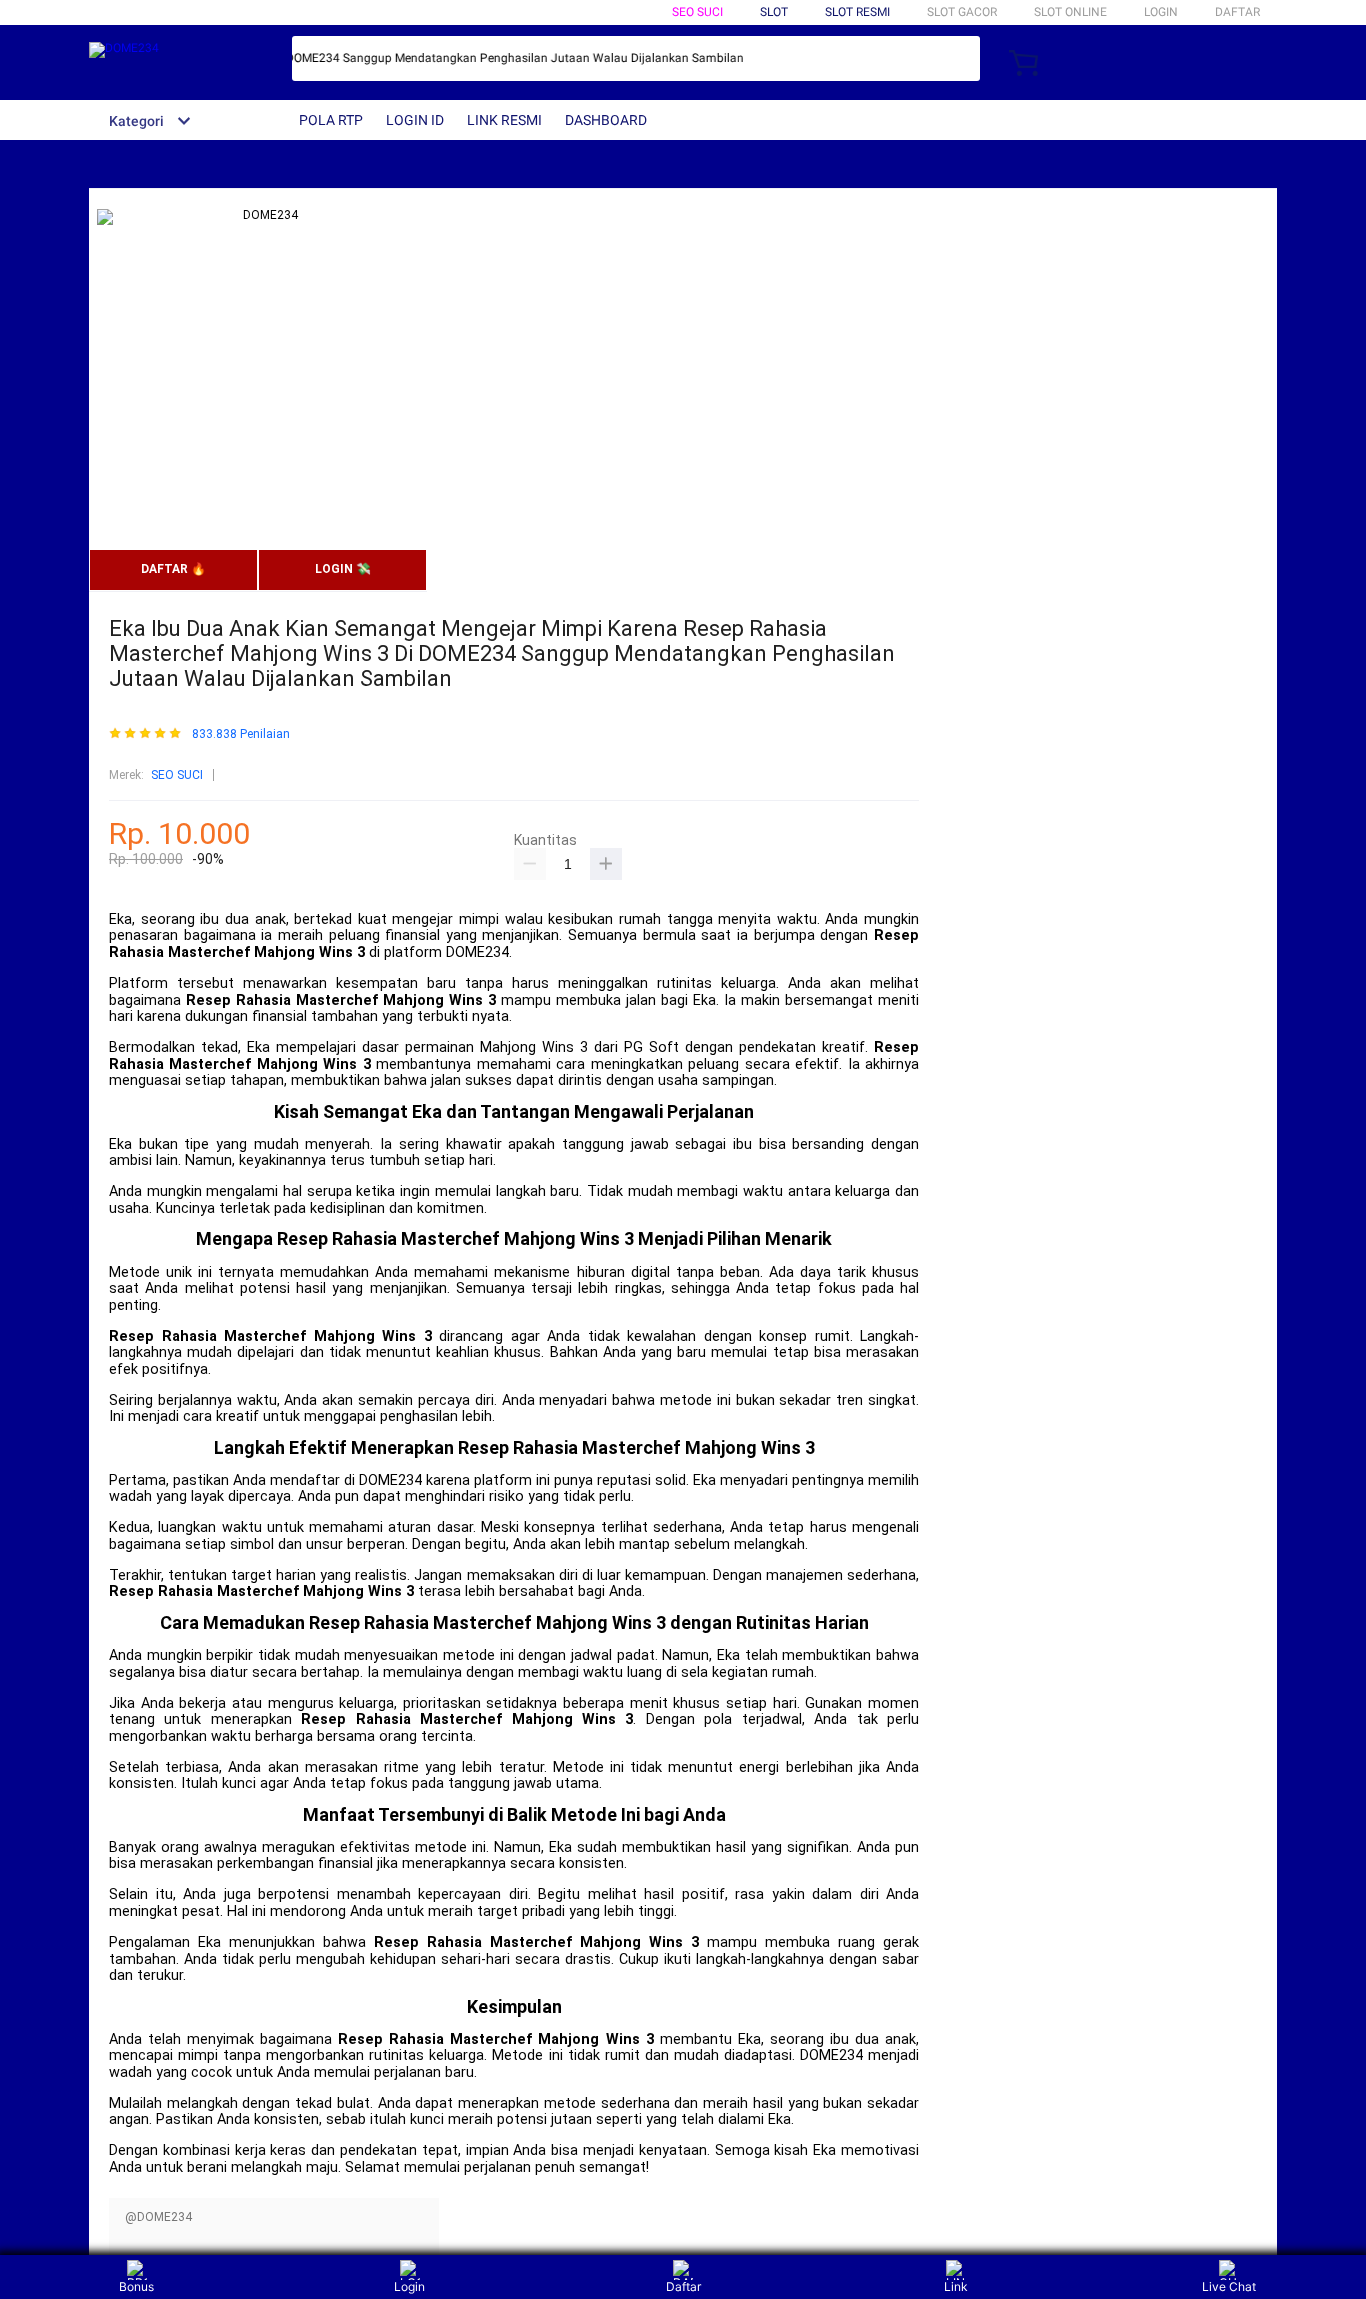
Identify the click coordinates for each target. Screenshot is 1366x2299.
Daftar (683, 2286)
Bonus (136, 2286)
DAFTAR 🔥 (173, 569)
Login (409, 2286)
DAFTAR (1237, 12)
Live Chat (1229, 2286)
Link (956, 2286)
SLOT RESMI (857, 12)
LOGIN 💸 (343, 569)
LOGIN (1161, 12)
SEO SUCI (697, 12)
